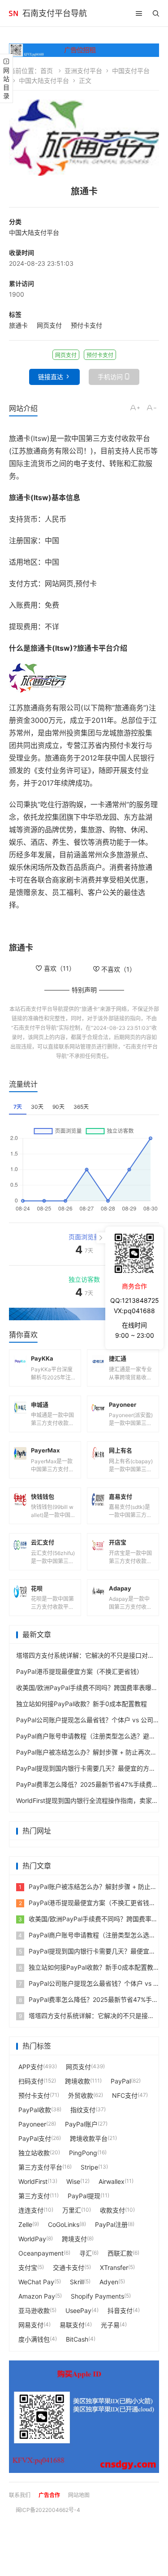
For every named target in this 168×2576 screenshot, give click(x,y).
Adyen (109, 2282)
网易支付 (31, 2325)
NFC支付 (125, 2095)
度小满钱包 (34, 2339)
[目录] (139, 13)
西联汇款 (120, 2253)
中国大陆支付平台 (44, 80)
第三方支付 (34, 2196)
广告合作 (49, 2495)
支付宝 (28, 2267)
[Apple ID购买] (84, 2417)
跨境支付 (74, 2239)
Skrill (77, 2282)
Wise (73, 2181)
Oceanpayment (41, 2253)
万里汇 (72, 2210)
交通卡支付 (69, 2267)
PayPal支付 (35, 2138)
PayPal (121, 2081)
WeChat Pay (36, 2282)
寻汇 (86, 2253)
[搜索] (156, 13)
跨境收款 (78, 2081)
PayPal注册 (111, 2224)
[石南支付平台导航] (13, 13)
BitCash (77, 2339)
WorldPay (32, 2239)
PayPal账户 (81, 2124)
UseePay (78, 2310)
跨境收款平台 (89, 2138)
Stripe (89, 2167)
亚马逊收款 (34, 2310)
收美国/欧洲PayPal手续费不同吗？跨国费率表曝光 (87, 1688)
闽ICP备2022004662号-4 (48, 2510)
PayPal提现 (84, 2196)
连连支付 (31, 2210)
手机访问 (110, 377)
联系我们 (20, 2495)
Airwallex (112, 2181)
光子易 (110, 2325)
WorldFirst (33, 2181)
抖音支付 (120, 2310)
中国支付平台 (131, 71)
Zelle (25, 2224)
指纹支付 (83, 2110)
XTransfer (114, 2267)
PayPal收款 (35, 2110)
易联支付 (72, 2325)
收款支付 (112, 2210)
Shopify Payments (97, 2296)
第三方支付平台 (40, 2167)
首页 (47, 71)
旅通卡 (18, 325)
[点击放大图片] (84, 138)
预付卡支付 (86, 325)
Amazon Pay (37, 2296)
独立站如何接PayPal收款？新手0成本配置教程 (82, 1704)
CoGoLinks (64, 2224)
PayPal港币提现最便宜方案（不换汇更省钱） (80, 1671)
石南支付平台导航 (55, 13)
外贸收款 (81, 2095)
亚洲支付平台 (83, 71)
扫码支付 (31, 2081)
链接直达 (51, 377)
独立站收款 (34, 2153)
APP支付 (31, 2067)
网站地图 (79, 2495)
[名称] (84, 1314)
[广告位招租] (84, 50)
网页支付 (49, 325)
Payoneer (32, 2124)
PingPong (83, 2153)
